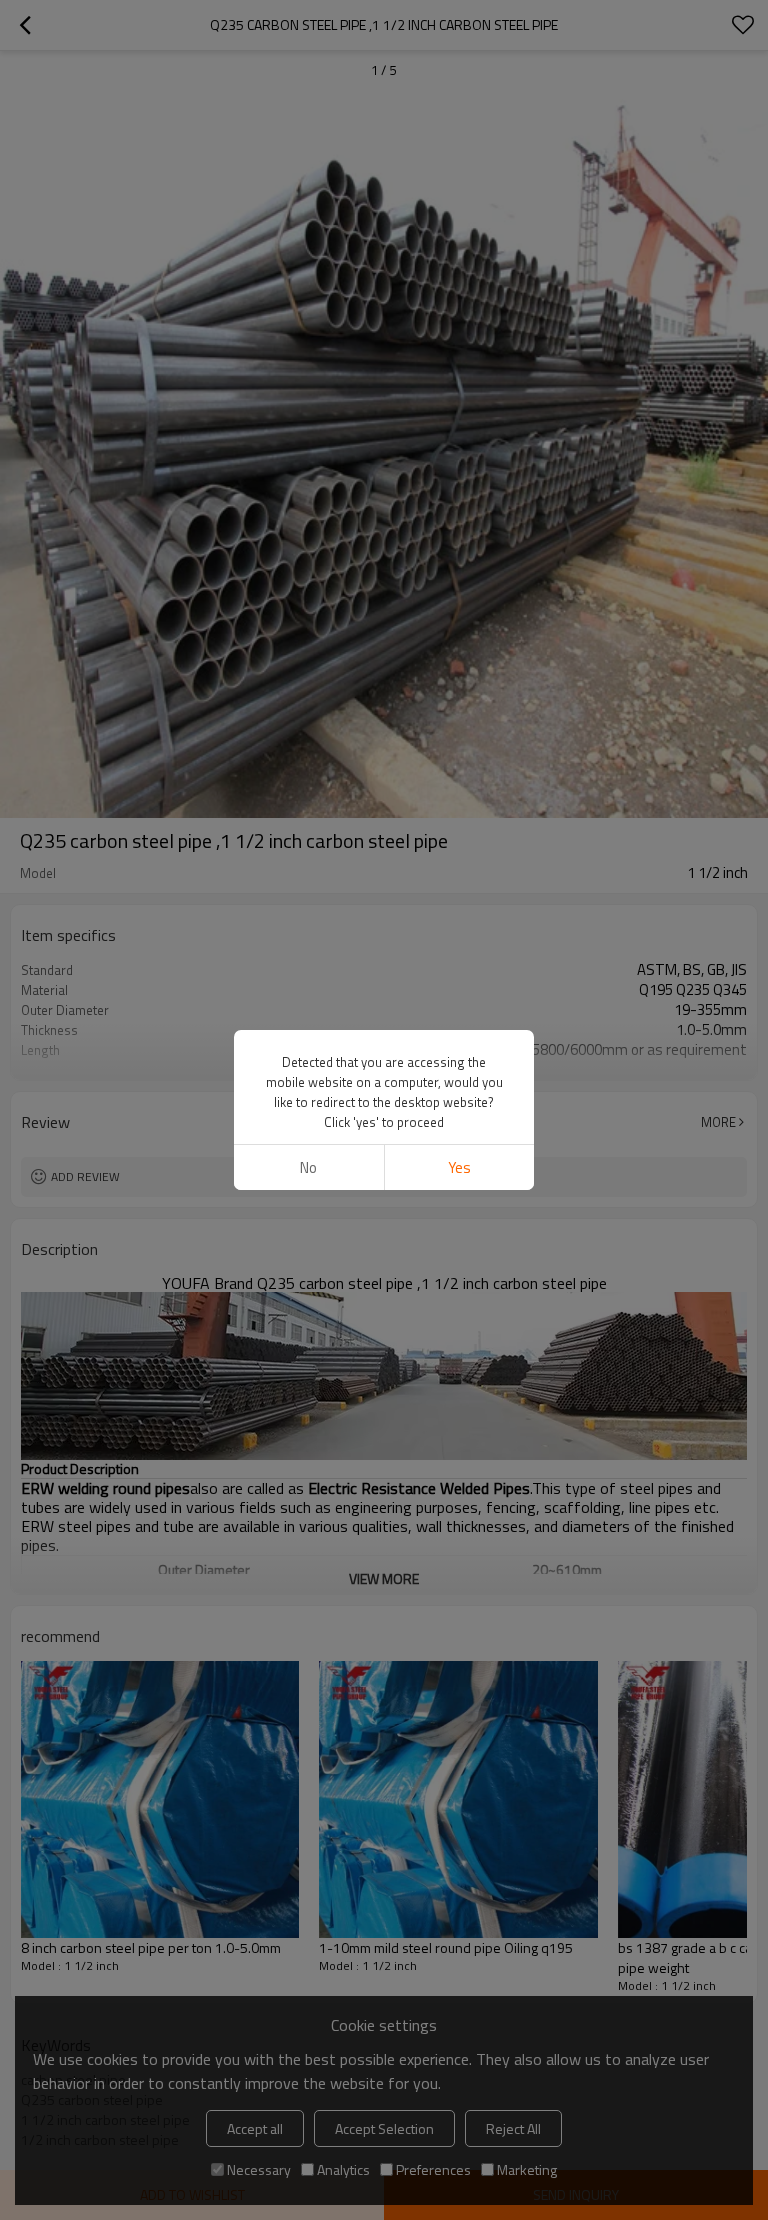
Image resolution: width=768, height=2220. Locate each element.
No (308, 1167)
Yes (459, 1167)
